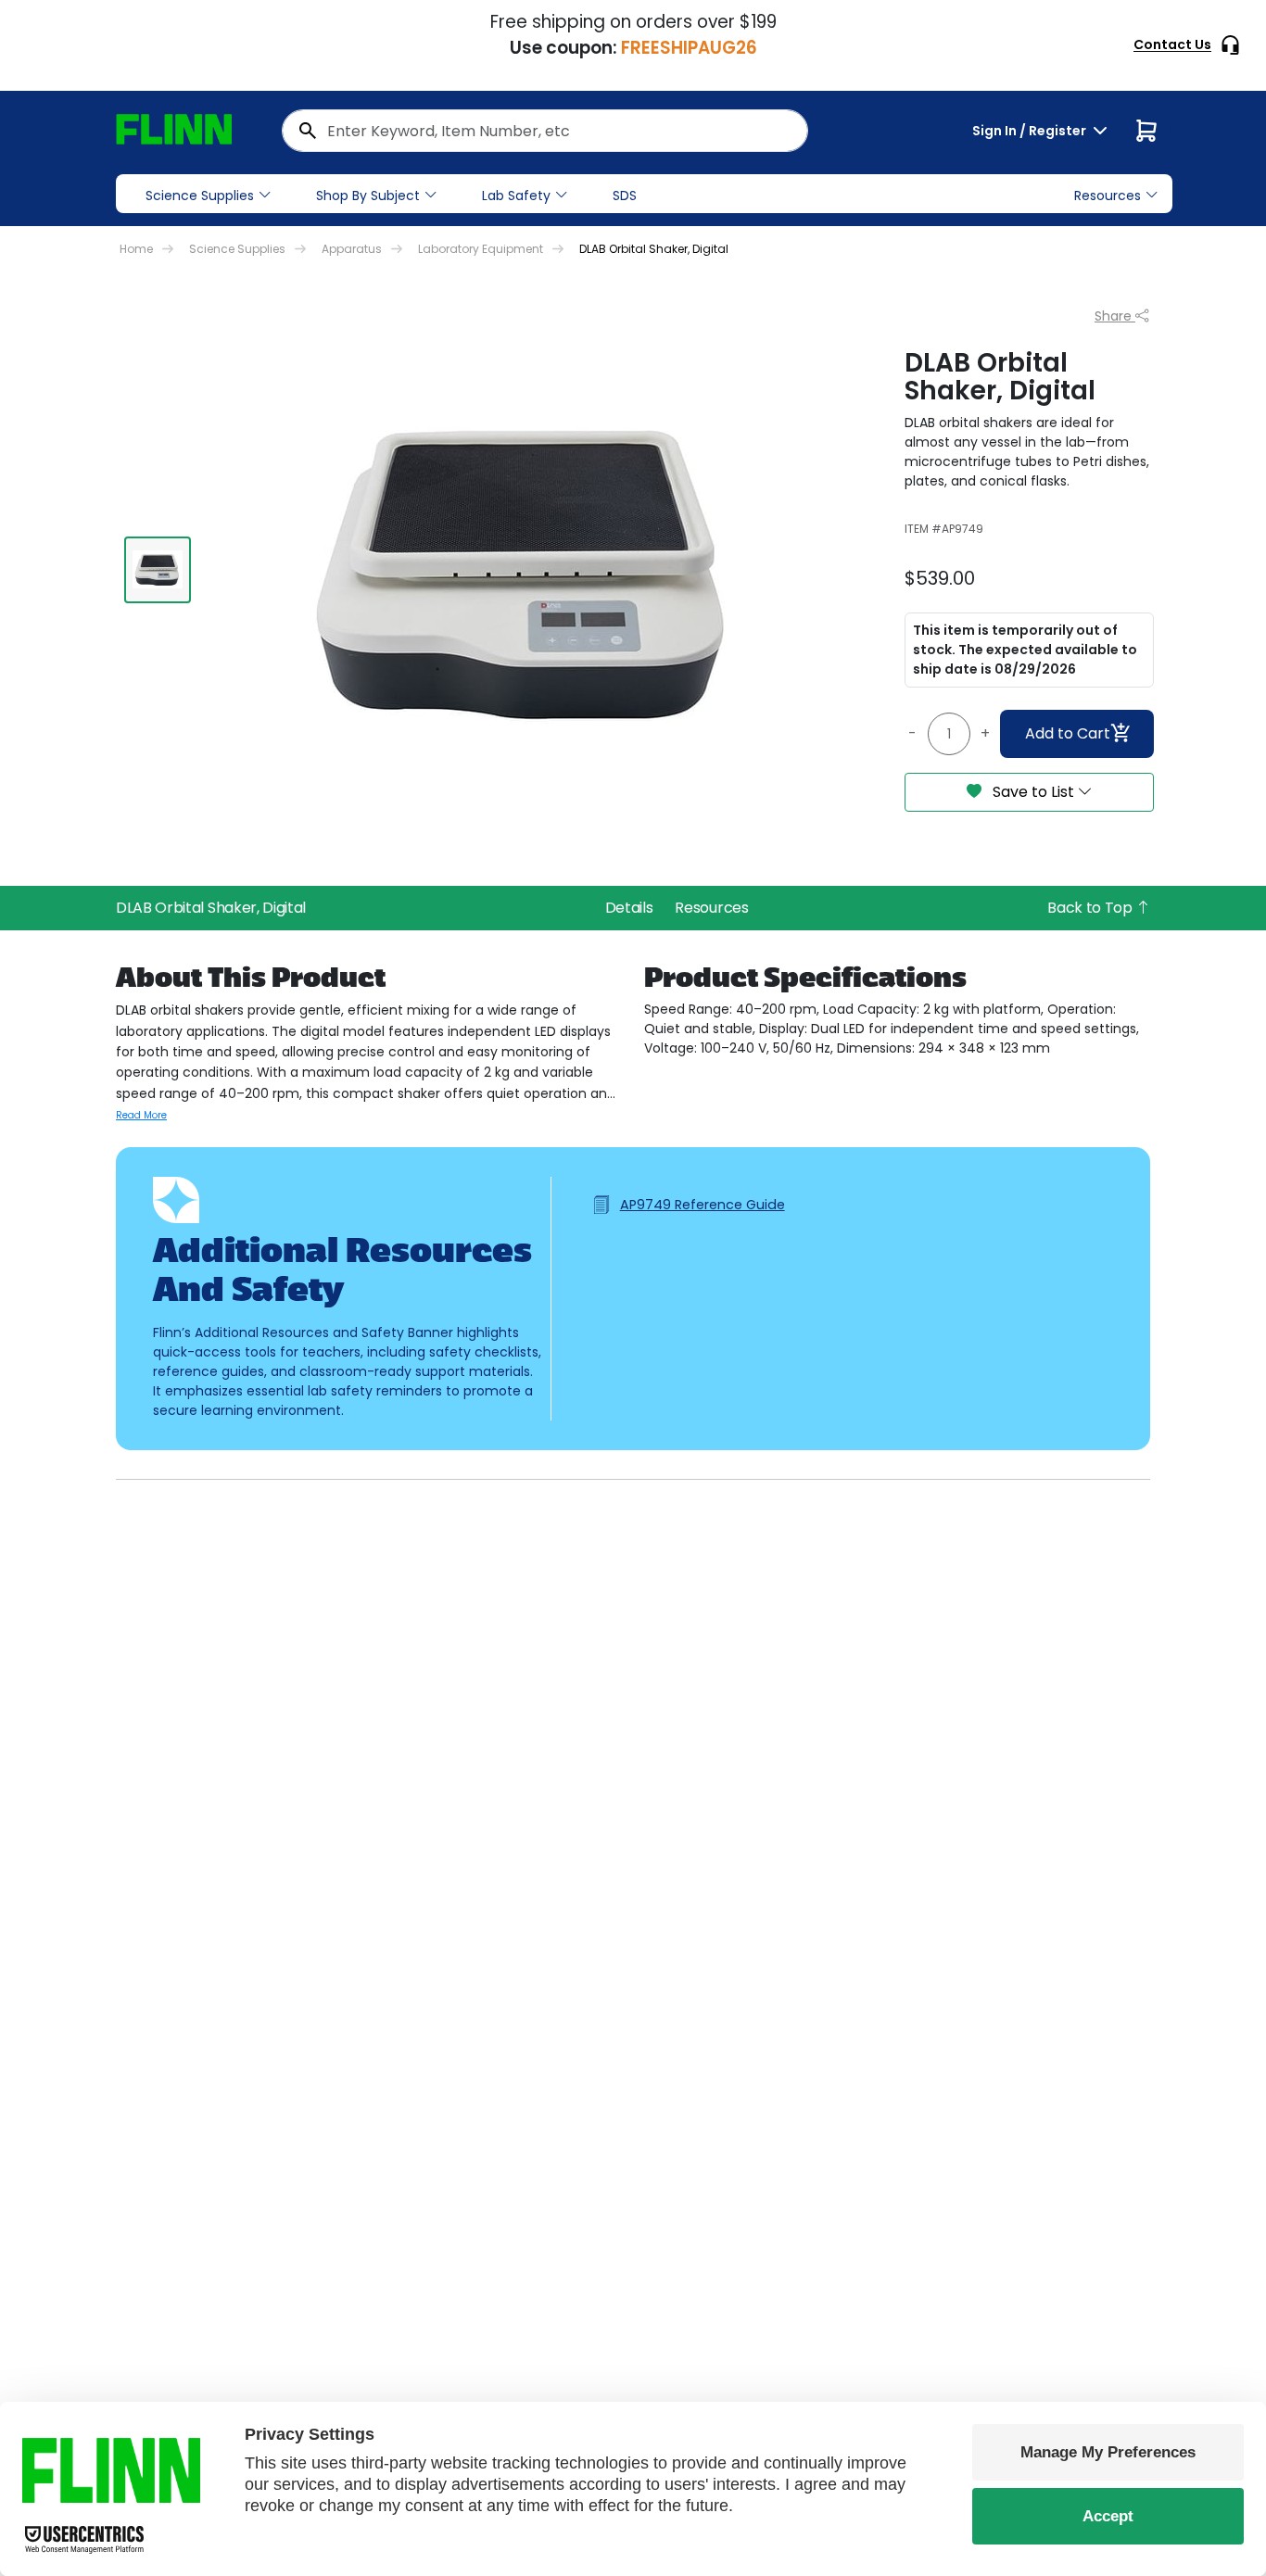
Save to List (1033, 792)
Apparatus (352, 249)
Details (629, 908)
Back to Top (1091, 908)
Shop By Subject (368, 196)
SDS (625, 196)
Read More (141, 1115)
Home (136, 249)
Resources (711, 908)
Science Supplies (200, 196)
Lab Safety (516, 196)
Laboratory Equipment (481, 249)
